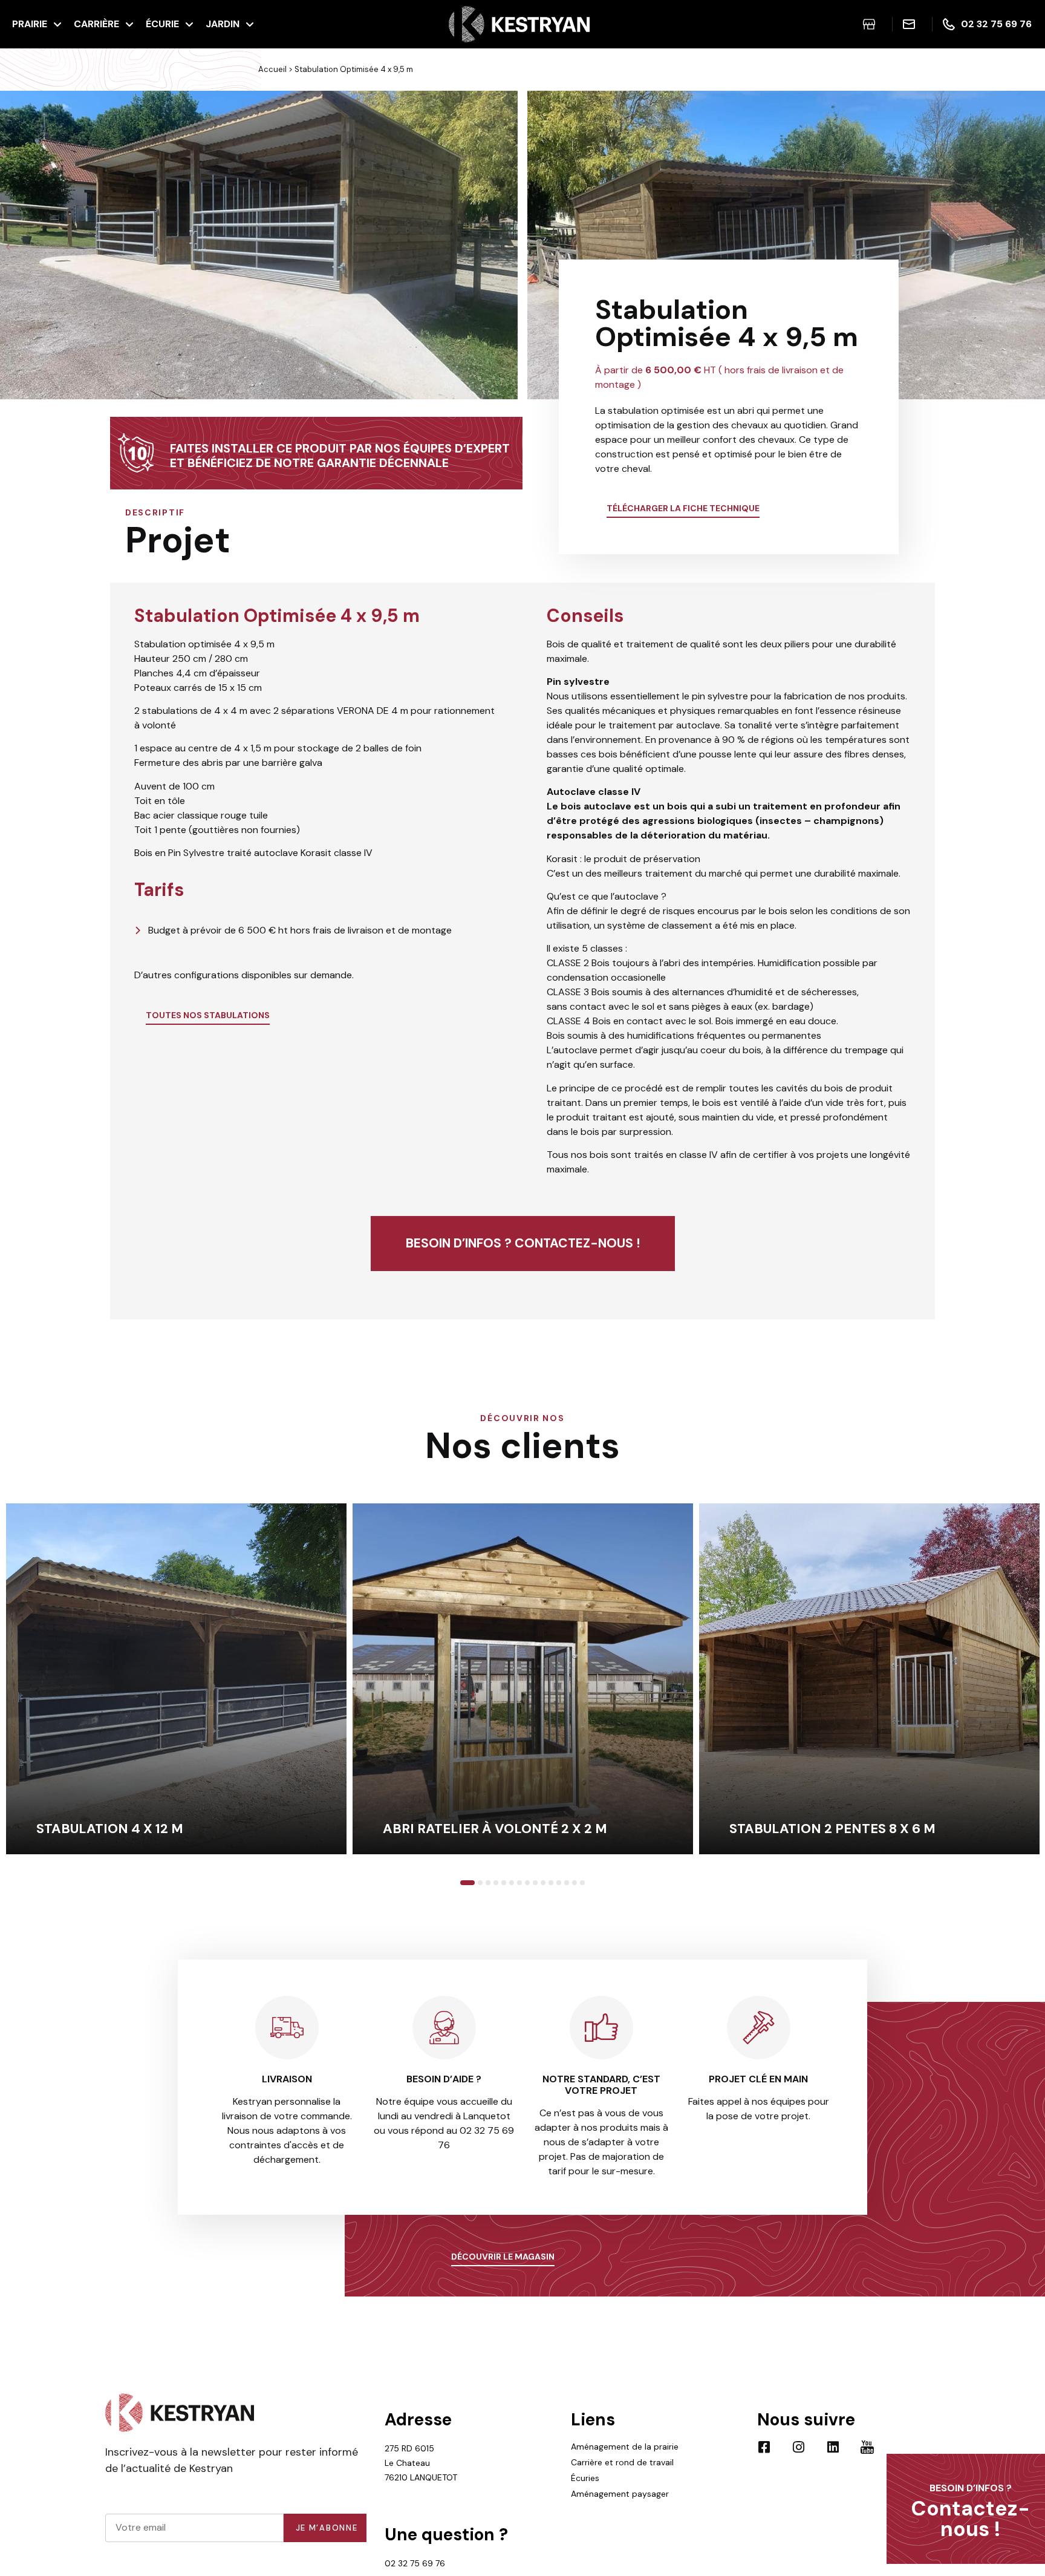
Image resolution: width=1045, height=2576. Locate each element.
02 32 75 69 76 (415, 2563)
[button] (12, 247)
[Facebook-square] (764, 2447)
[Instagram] (798, 2447)
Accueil (272, 69)
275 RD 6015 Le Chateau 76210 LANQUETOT (421, 2463)
